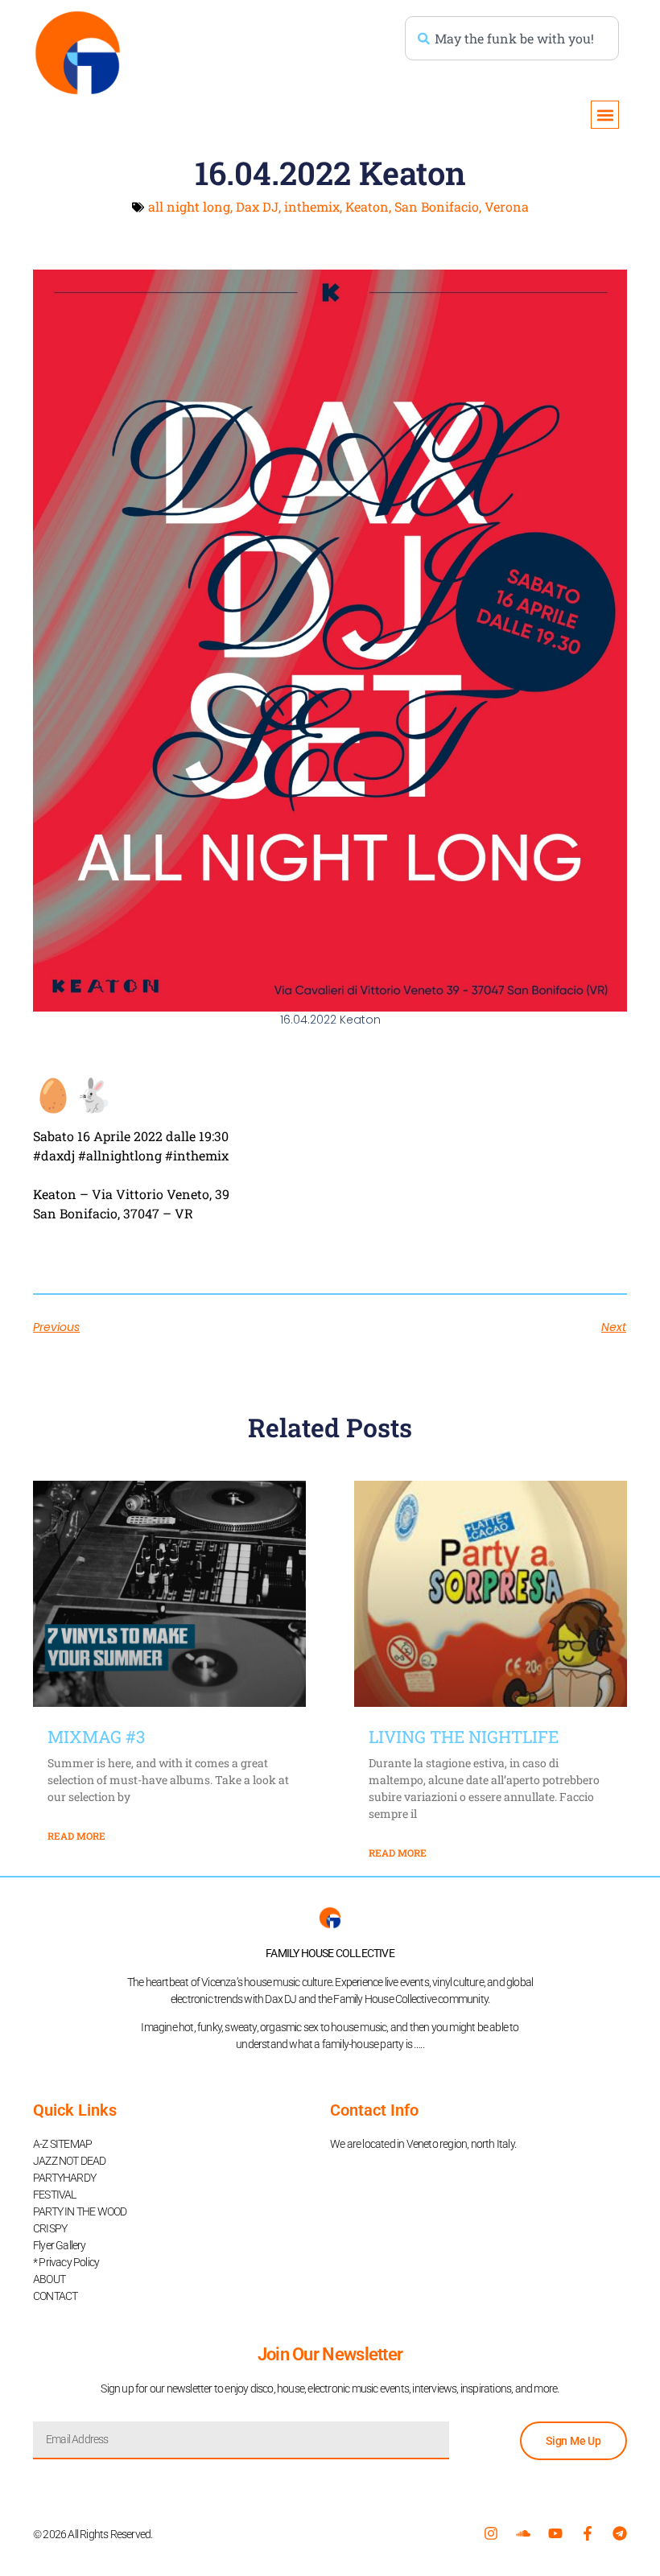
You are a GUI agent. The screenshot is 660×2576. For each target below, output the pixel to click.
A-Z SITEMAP (62, 2144)
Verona (507, 206)
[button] (605, 115)
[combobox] (512, 38)
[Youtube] (555, 2533)
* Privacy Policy (66, 2262)
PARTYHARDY (64, 2178)
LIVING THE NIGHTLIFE (464, 1737)
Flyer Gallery (60, 2245)
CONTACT (55, 2296)
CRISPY (50, 2228)
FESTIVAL (55, 2195)
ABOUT (49, 2279)
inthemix (312, 206)
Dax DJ (257, 206)
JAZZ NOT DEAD (70, 2161)
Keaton (367, 206)
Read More (76, 1836)
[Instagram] (491, 2533)
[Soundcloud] (523, 2533)
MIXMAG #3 (96, 1737)
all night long (189, 206)
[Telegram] (620, 2533)
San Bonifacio (437, 206)
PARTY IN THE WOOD (80, 2211)
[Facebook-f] (588, 2533)
